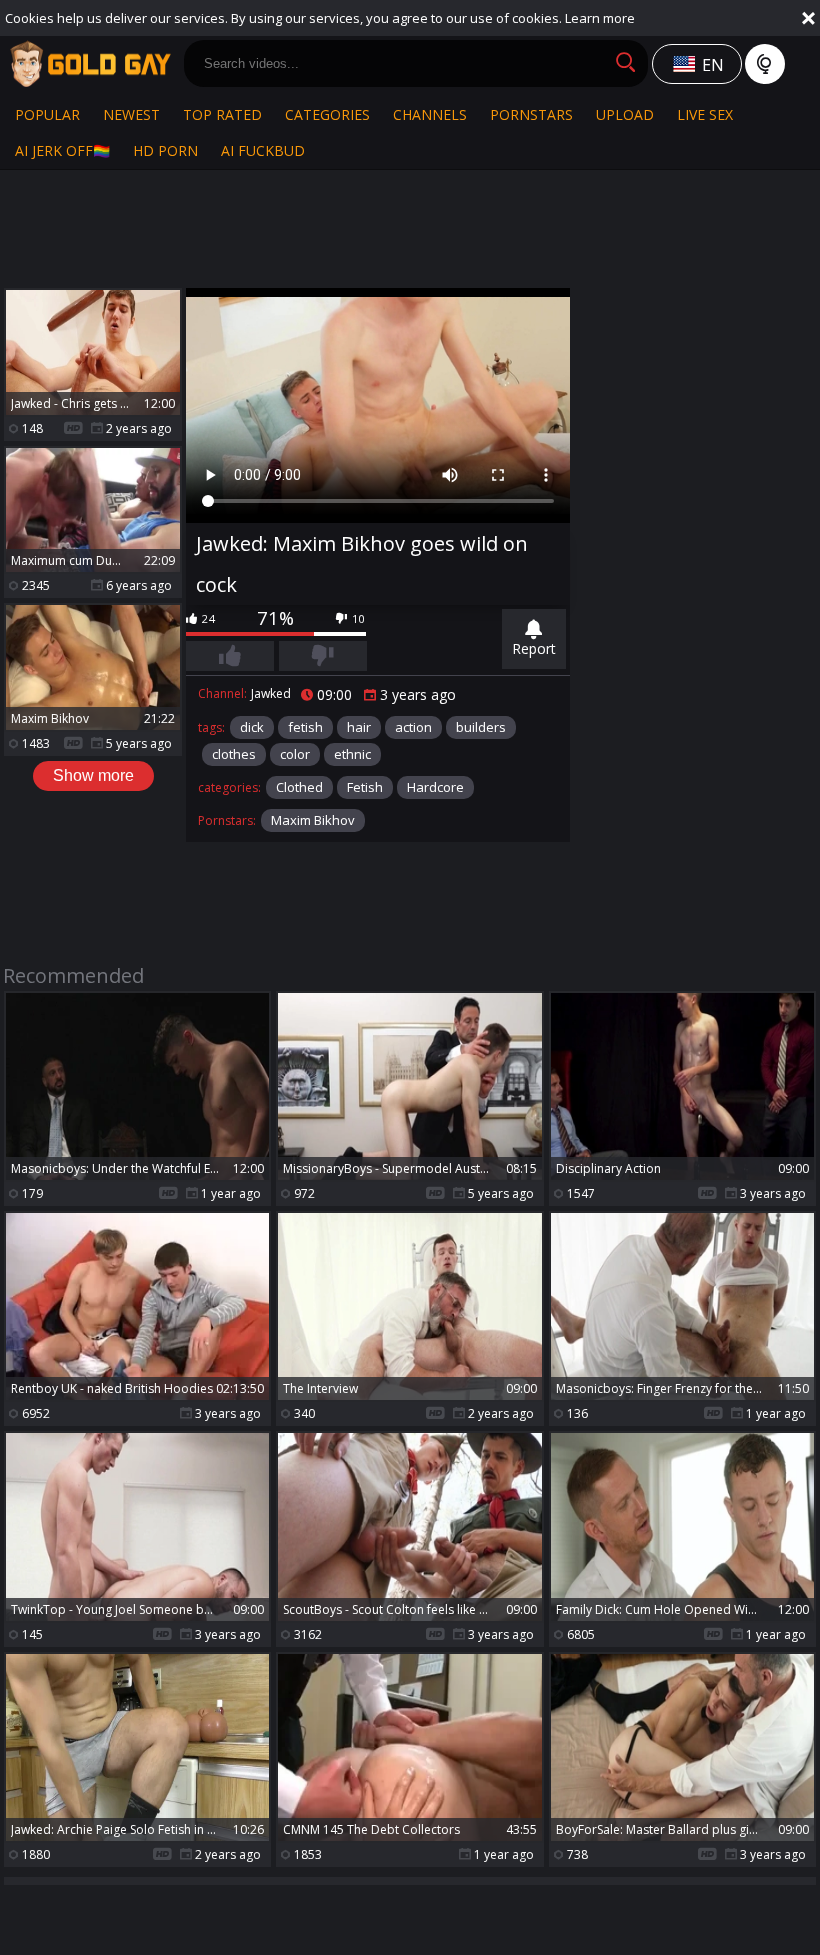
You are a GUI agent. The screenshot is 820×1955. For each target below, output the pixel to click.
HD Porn (165, 150)
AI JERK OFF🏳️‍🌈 (62, 150)
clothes (234, 754)
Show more (93, 775)
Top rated (222, 114)
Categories (327, 114)
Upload (625, 114)
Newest (131, 114)
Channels (430, 114)
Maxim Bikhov (313, 820)
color (295, 754)
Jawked (271, 693)
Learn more (600, 18)
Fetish (365, 787)
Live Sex (705, 114)
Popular (47, 114)
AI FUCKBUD (263, 150)
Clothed (299, 787)
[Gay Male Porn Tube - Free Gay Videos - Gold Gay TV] (90, 64)
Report (534, 648)
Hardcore (435, 787)
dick (252, 727)
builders (481, 727)
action (413, 727)
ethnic (352, 754)
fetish (305, 727)
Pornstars (531, 114)
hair (359, 727)
